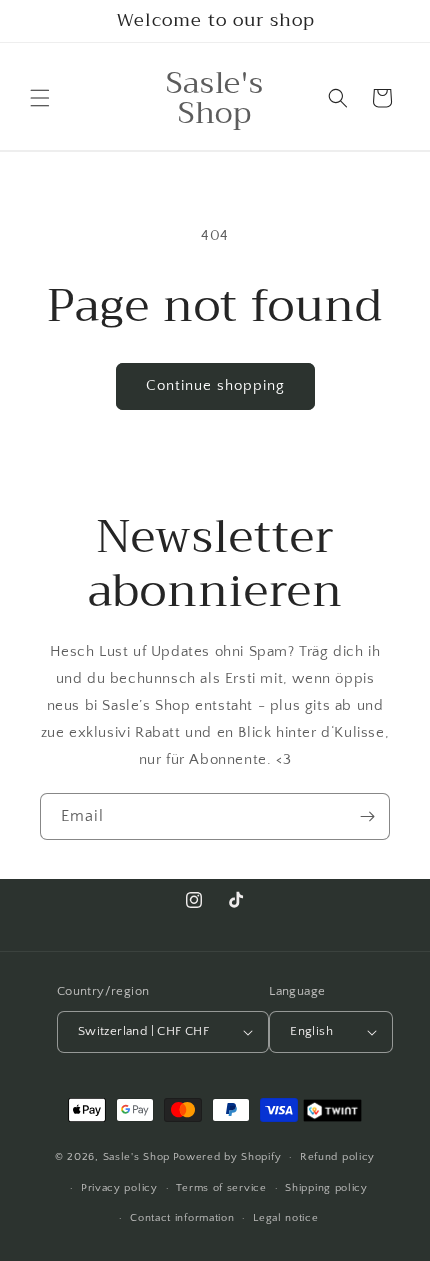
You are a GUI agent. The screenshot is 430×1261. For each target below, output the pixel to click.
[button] (40, 98)
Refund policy (337, 1157)
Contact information (182, 1218)
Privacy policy (119, 1188)
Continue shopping (215, 385)
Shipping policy (326, 1188)
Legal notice (285, 1218)
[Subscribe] (367, 816)
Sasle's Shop (136, 1157)
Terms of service (221, 1188)
